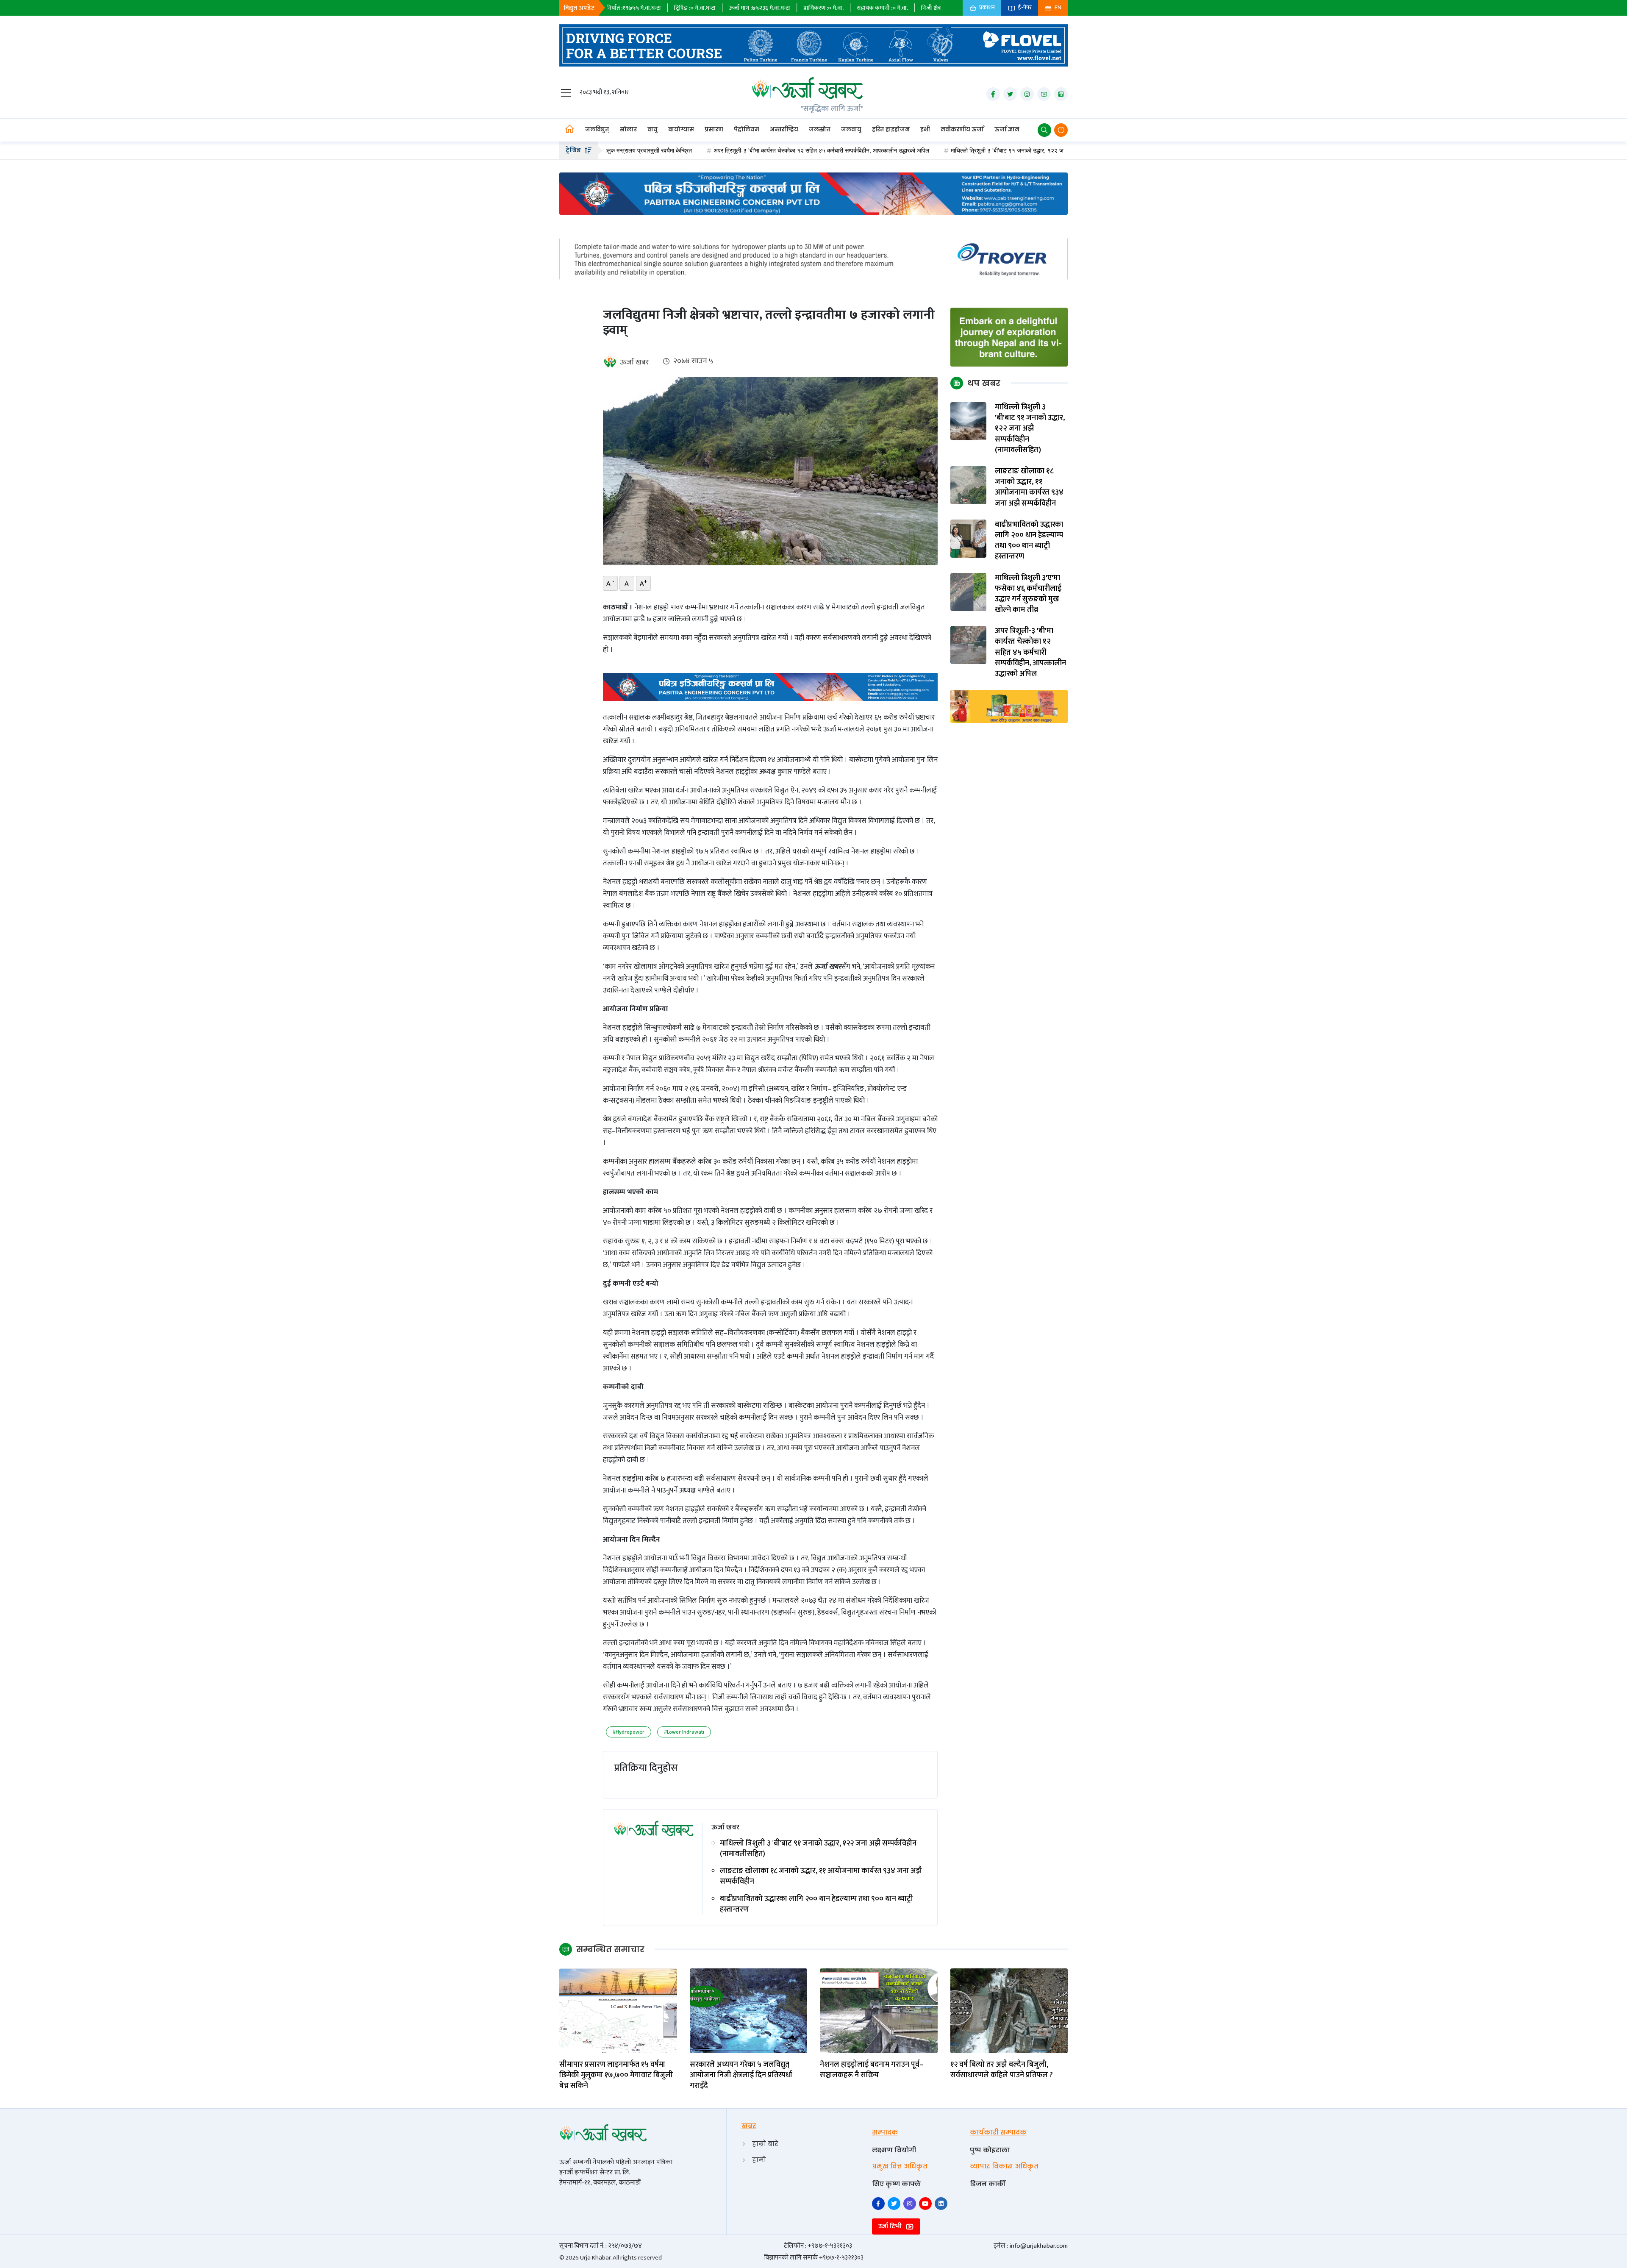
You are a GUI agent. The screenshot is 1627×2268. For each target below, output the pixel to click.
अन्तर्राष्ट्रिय (784, 129)
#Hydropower (629, 1732)
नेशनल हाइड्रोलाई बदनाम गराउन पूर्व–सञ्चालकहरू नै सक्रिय (872, 2070)
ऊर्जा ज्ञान (1007, 129)
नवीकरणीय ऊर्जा (962, 129)
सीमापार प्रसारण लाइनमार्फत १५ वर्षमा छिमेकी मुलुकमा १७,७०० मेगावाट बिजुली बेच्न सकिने (616, 2076)
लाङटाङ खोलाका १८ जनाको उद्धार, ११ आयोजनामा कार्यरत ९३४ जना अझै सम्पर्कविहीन (821, 1876)
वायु (652, 129)
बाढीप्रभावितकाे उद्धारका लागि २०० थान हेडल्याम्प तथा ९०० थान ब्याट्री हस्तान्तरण (816, 1904)
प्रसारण (714, 129)
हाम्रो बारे (765, 2144)
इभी (925, 129)
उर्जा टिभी (891, 2226)
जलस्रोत (820, 129)
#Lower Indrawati (684, 1732)
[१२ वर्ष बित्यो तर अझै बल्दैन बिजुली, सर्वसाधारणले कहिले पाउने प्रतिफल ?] (1009, 2011)
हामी (759, 2160)
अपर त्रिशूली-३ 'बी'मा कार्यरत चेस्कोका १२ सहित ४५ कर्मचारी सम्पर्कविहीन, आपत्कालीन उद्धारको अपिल (706, 150)
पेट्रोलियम (747, 129)
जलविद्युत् (597, 129)
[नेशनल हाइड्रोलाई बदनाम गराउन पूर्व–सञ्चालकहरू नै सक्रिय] (879, 2011)
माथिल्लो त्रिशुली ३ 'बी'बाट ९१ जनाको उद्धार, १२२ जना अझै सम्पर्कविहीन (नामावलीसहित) (929, 150)
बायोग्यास (681, 129)
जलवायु (851, 129)
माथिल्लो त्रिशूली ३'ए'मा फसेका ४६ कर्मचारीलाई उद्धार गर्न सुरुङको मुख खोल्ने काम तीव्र (1028, 594)
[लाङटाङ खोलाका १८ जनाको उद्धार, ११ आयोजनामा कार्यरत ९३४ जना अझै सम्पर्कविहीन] (969, 485)
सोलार (628, 129)
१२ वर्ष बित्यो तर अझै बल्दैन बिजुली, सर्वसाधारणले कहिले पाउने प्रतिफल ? (1002, 2070)
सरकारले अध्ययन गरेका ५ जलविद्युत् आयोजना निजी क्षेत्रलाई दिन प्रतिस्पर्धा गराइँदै (741, 2076)
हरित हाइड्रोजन (891, 129)
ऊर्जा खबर (634, 362)
